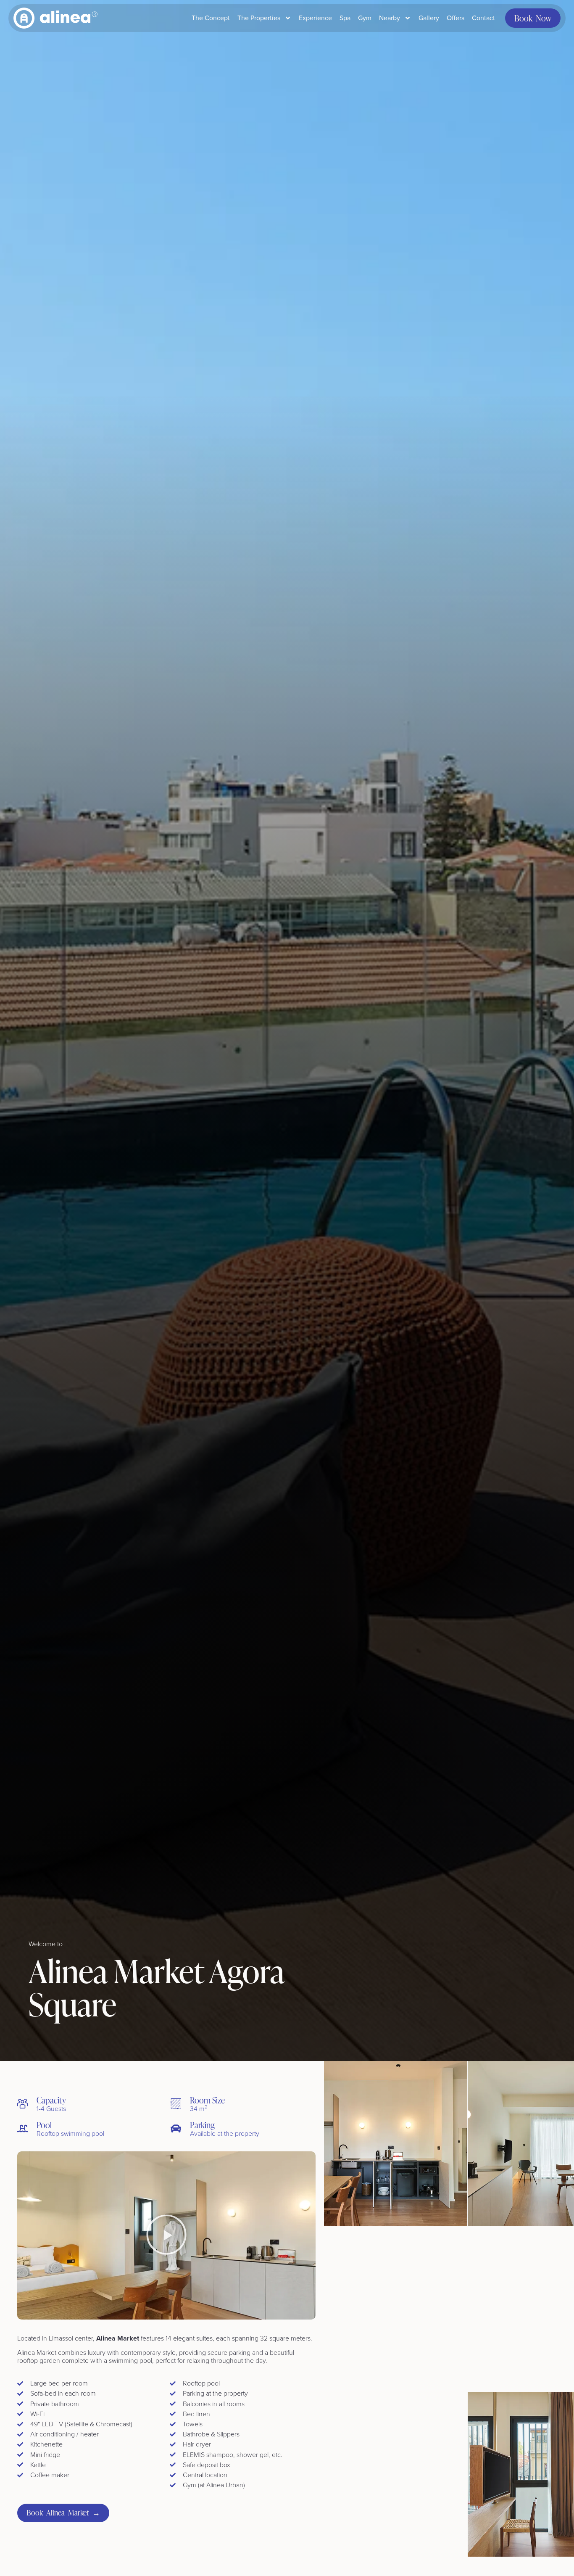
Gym (365, 18)
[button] (166, 2235)
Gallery (429, 18)
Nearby (390, 18)
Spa (345, 18)
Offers (456, 18)
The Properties (259, 18)
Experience (315, 18)
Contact (483, 18)
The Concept (211, 18)
